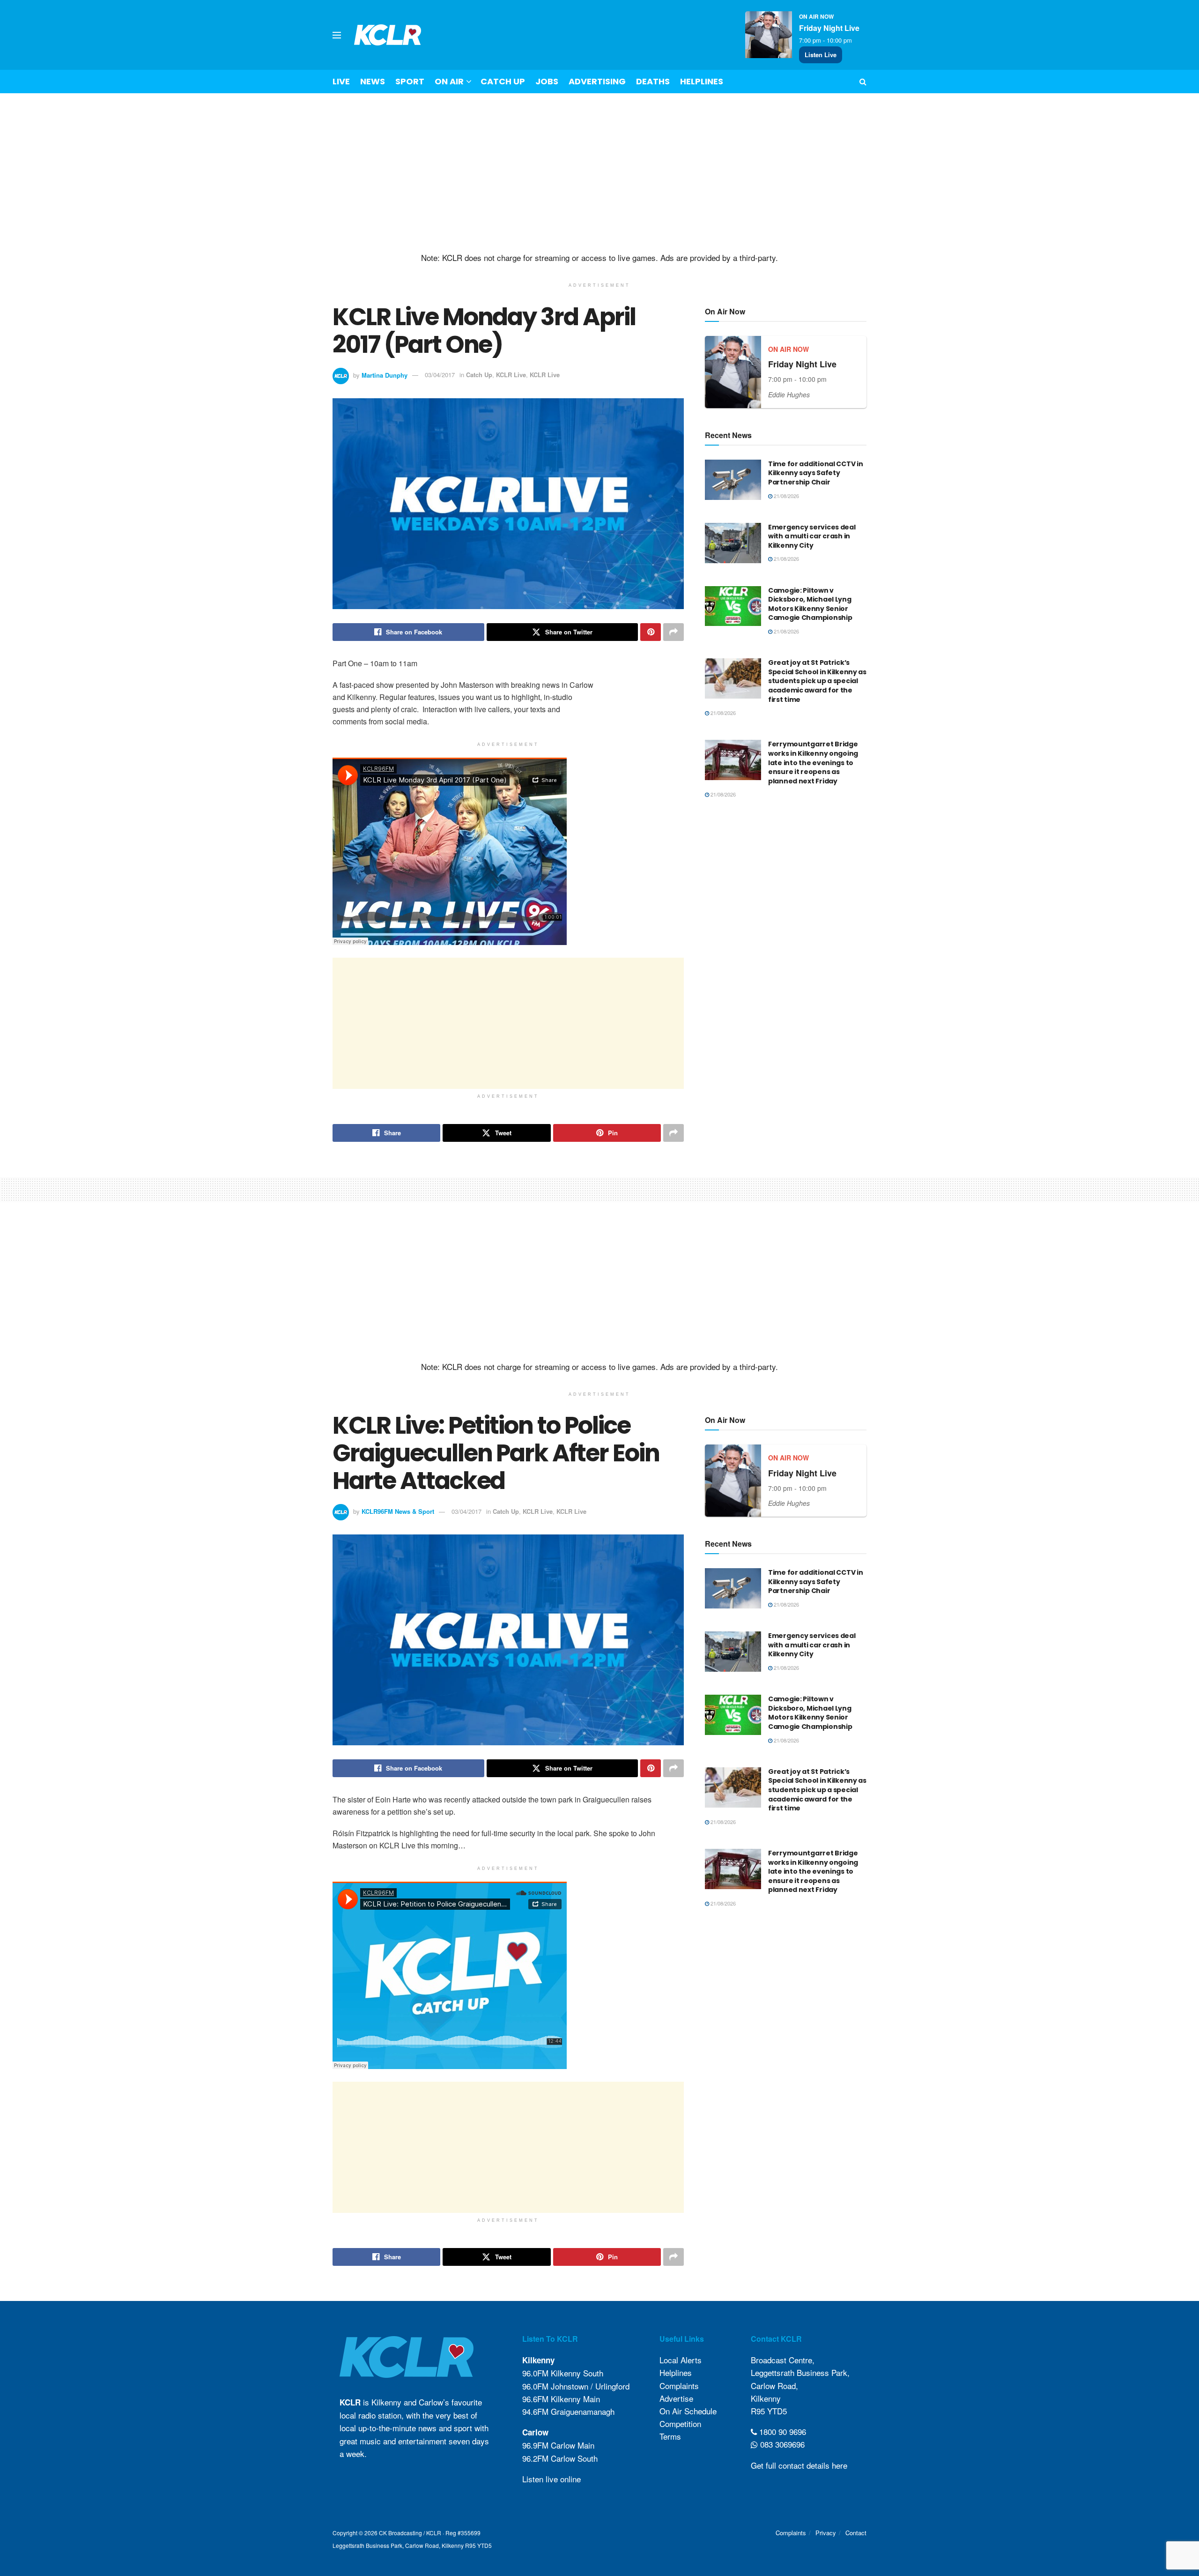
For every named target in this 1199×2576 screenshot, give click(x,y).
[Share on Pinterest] (651, 632)
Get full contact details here (799, 2465)
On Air (449, 81)
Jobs (547, 81)
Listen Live (821, 55)
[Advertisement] (599, 173)
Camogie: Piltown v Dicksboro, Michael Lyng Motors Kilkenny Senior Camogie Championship (810, 604)
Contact (856, 2533)
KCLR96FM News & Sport (398, 1511)
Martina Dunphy (385, 375)
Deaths (653, 81)
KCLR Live (511, 375)
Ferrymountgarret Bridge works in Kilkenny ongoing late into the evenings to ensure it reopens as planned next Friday (813, 762)
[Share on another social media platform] (674, 632)
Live (341, 81)
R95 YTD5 (769, 2411)
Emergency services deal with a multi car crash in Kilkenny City (812, 536)
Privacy (826, 2533)
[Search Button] (863, 82)
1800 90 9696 (781, 2431)
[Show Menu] (337, 35)
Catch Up (503, 81)
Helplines (702, 81)
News (373, 81)
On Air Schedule (688, 2411)
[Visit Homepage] (388, 35)
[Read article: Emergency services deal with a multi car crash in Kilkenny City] (733, 543)
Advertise (676, 2398)
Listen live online (551, 2479)
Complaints (679, 2386)
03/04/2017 (440, 375)
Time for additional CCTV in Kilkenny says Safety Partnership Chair (815, 473)
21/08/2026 (786, 496)
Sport (410, 81)
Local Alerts (681, 2360)
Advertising (597, 81)
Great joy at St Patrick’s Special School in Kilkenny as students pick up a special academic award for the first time (817, 681)
